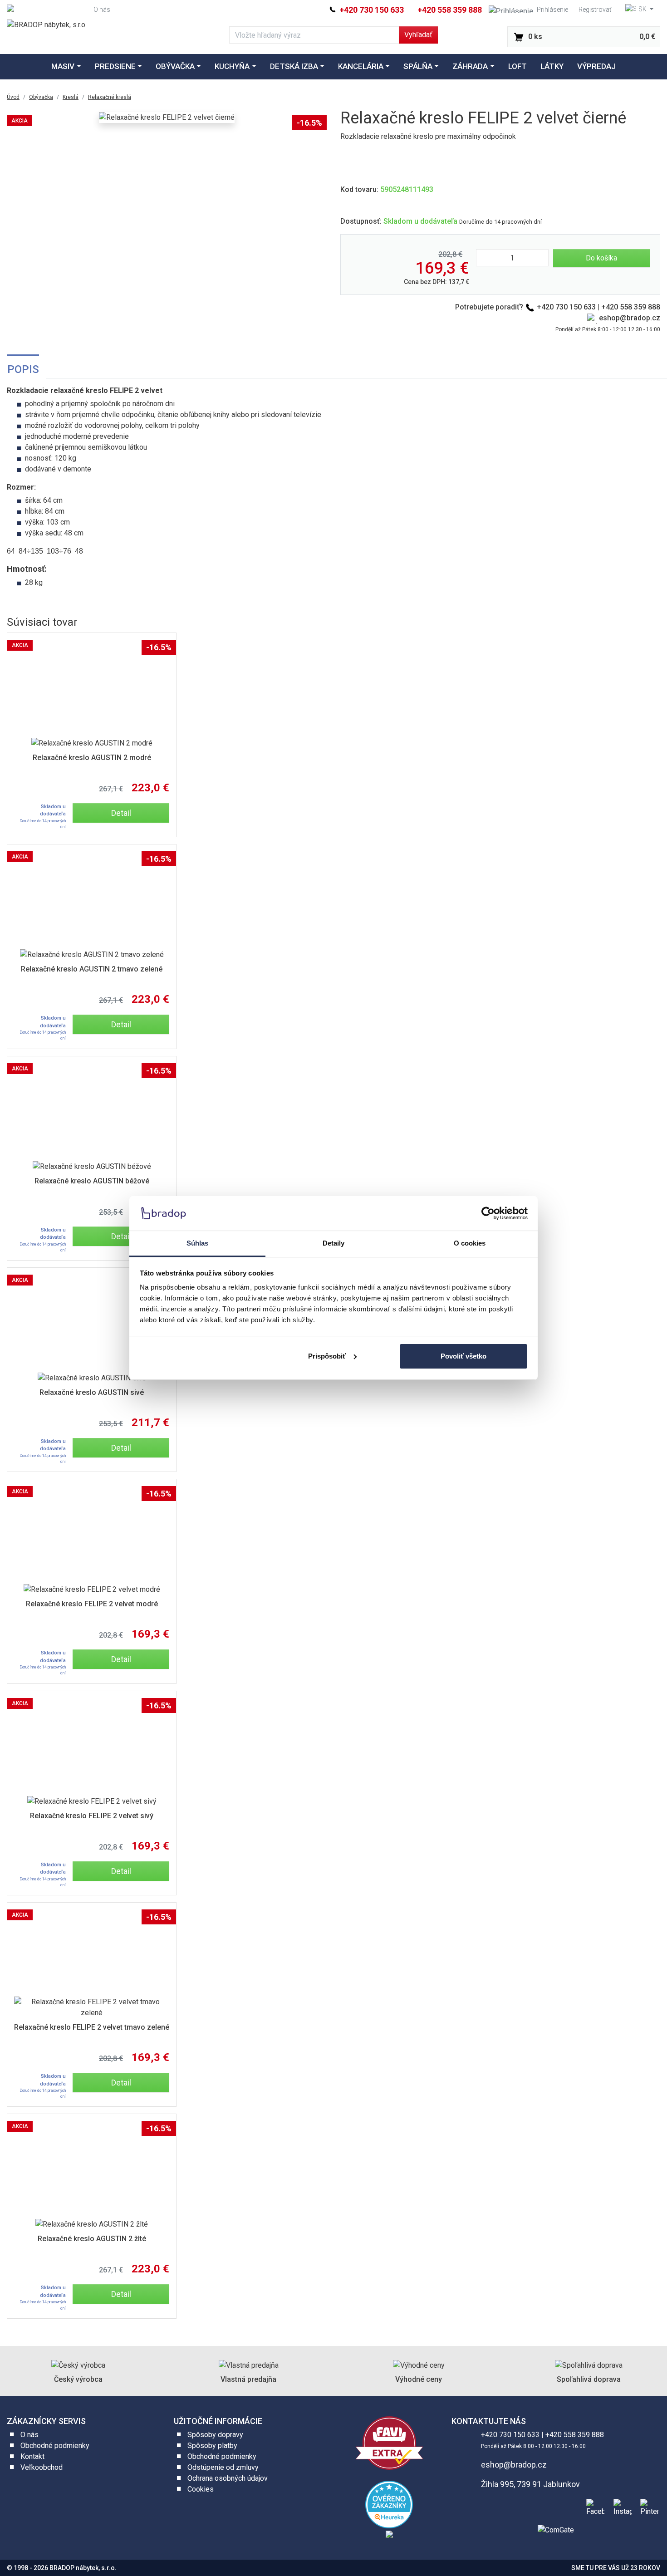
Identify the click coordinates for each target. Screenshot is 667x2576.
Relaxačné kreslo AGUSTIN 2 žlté (92, 2239)
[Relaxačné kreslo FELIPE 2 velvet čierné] (167, 118)
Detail (121, 813)
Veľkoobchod (42, 2467)
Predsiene (115, 66)
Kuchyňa (232, 66)
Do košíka (601, 258)
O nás (102, 10)
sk (642, 9)
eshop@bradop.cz (630, 318)
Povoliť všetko (463, 1356)
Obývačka (175, 66)
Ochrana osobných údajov (228, 2478)
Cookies (201, 2489)
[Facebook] (593, 2507)
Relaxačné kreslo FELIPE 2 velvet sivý (92, 1816)
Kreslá (71, 97)
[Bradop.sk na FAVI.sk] (389, 2442)
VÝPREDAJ (596, 66)
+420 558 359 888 (450, 10)
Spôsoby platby (212, 2446)
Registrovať (595, 10)
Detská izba (294, 66)
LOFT (517, 66)
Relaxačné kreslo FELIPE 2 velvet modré (92, 1604)
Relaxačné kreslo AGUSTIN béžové (92, 1181)
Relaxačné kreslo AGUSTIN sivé (92, 1392)
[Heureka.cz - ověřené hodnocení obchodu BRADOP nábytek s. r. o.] (389, 2504)
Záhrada (470, 66)
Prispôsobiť (327, 1356)
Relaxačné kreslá (110, 97)
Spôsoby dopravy (215, 2435)
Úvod (13, 97)
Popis (23, 369)
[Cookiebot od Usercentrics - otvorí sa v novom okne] (488, 1213)
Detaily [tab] (334, 1243)
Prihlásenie (552, 10)
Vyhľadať (418, 35)
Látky (552, 66)
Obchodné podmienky (55, 2446)
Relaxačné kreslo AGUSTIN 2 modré (92, 758)
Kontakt (32, 2456)
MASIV (63, 66)
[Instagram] (621, 2507)
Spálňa (418, 66)
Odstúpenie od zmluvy (223, 2467)
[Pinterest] (647, 2507)
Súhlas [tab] (198, 1243)
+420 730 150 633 (371, 10)
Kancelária (361, 66)
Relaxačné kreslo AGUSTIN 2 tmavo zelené (92, 969)
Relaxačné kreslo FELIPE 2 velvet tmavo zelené (92, 2027)
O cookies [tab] (470, 1243)
